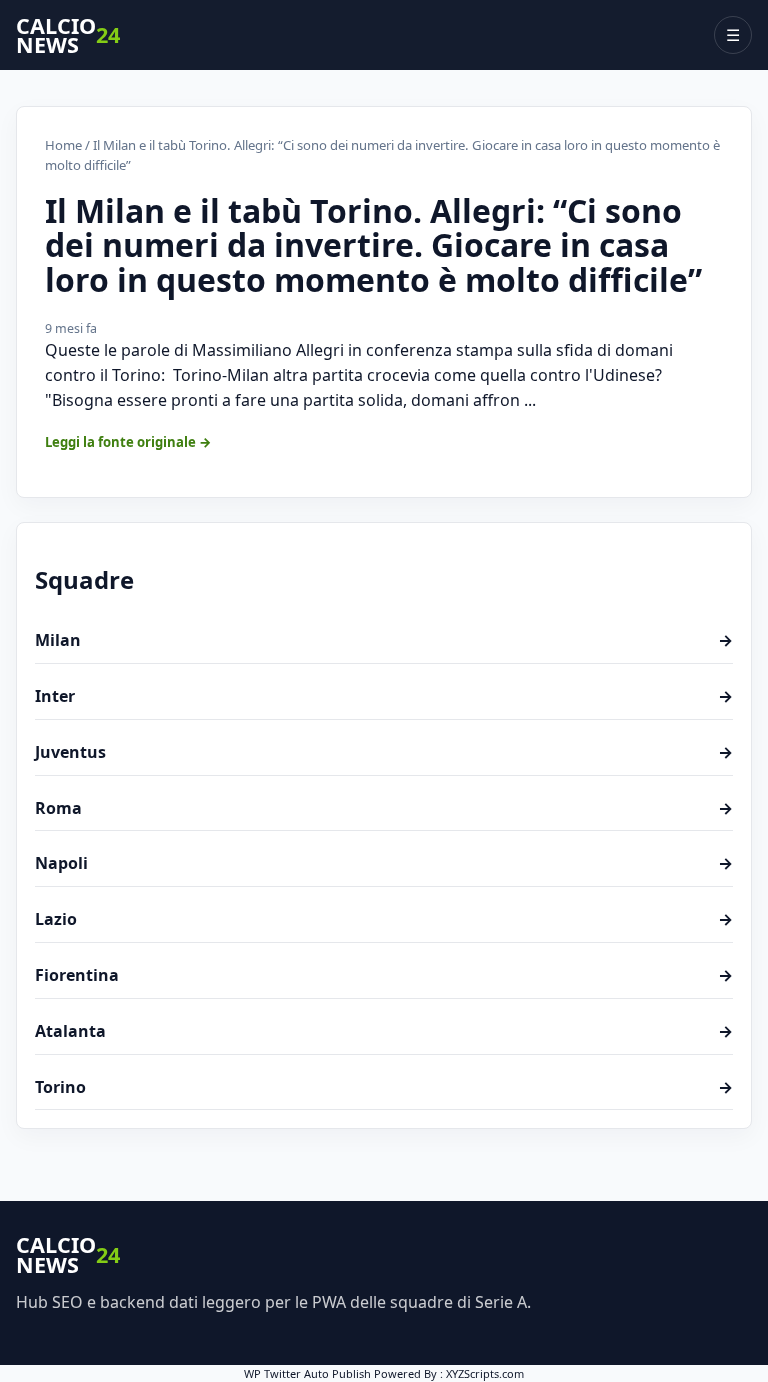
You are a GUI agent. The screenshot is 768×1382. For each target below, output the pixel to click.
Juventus (384, 752)
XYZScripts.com (485, 1373)
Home (63, 145)
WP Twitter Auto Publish (307, 1373)
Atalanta (384, 1031)
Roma (384, 808)
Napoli (384, 863)
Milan (384, 640)
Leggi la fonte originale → (128, 442)
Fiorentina (384, 975)
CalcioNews (68, 35)
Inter (384, 696)
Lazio (384, 919)
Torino (384, 1087)
